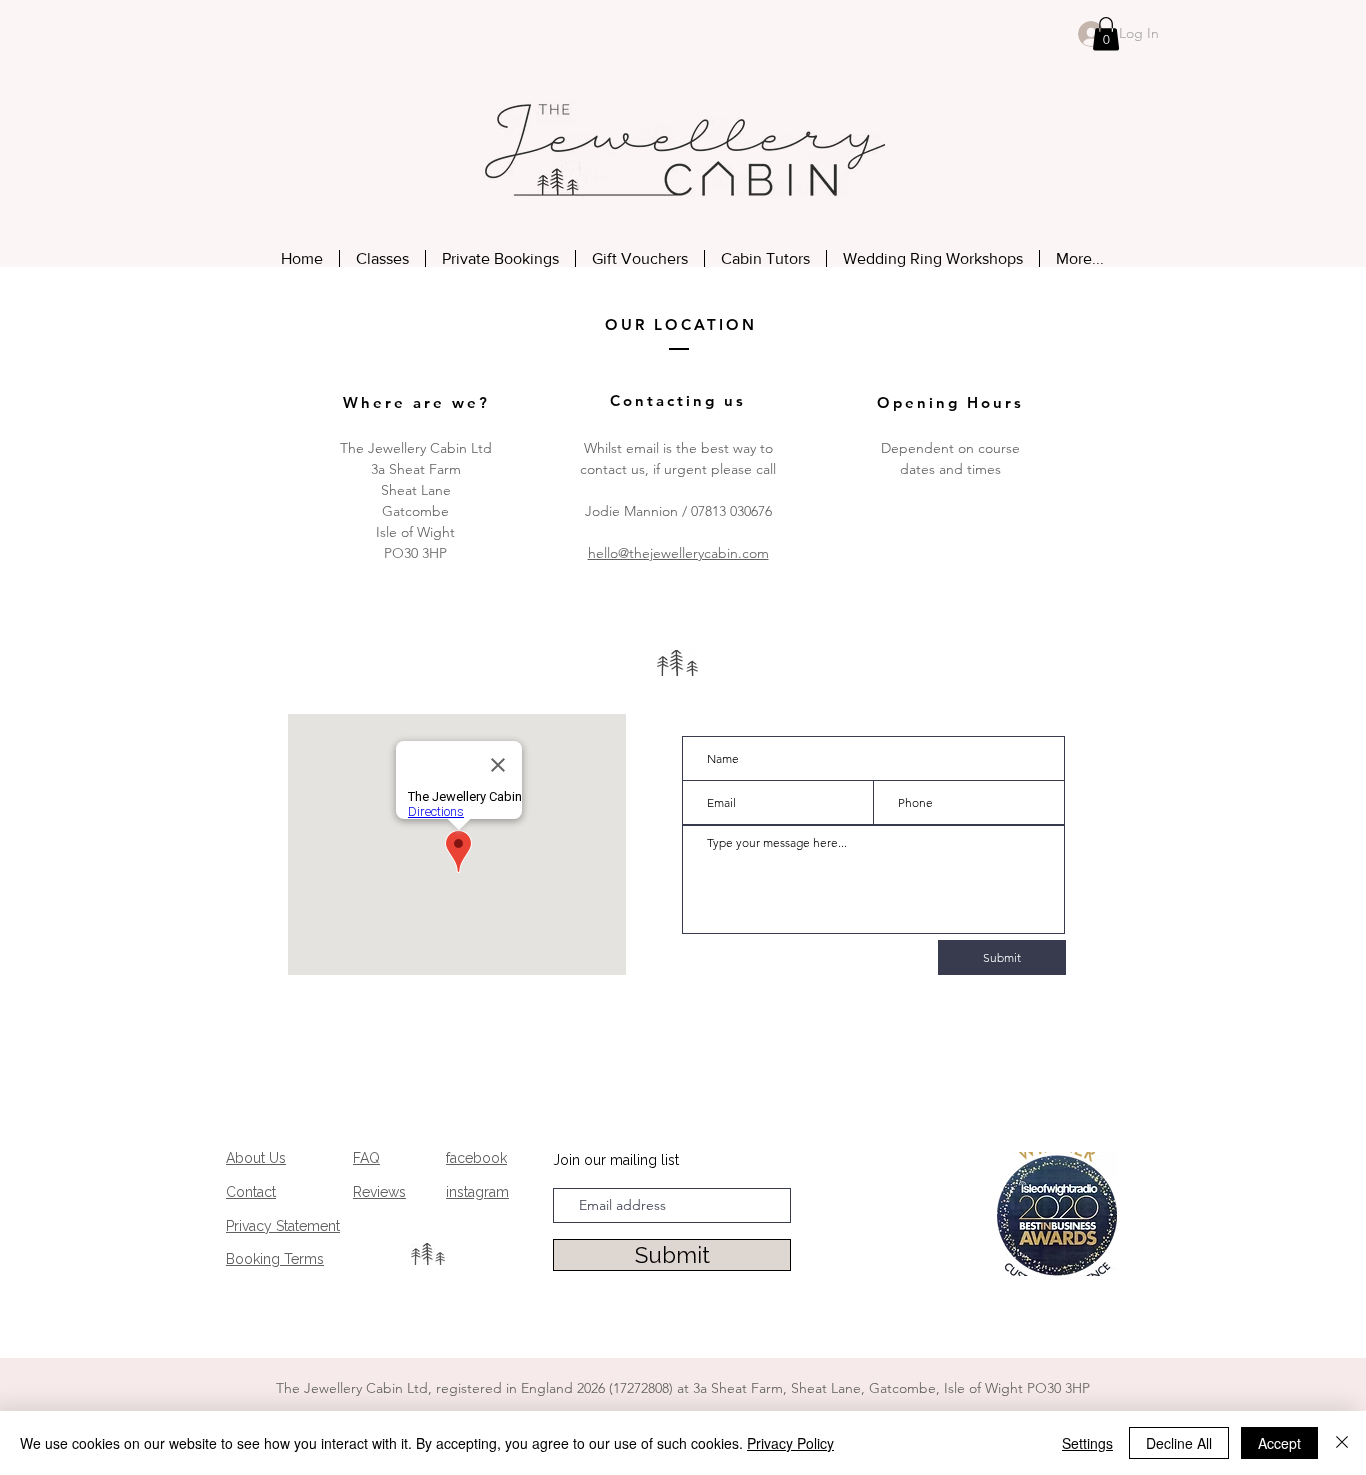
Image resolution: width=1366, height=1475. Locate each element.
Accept (1279, 1443)
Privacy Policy (790, 1443)
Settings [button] (1087, 1443)
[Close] (1342, 1443)
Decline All (1179, 1443)
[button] (1106, 33)
